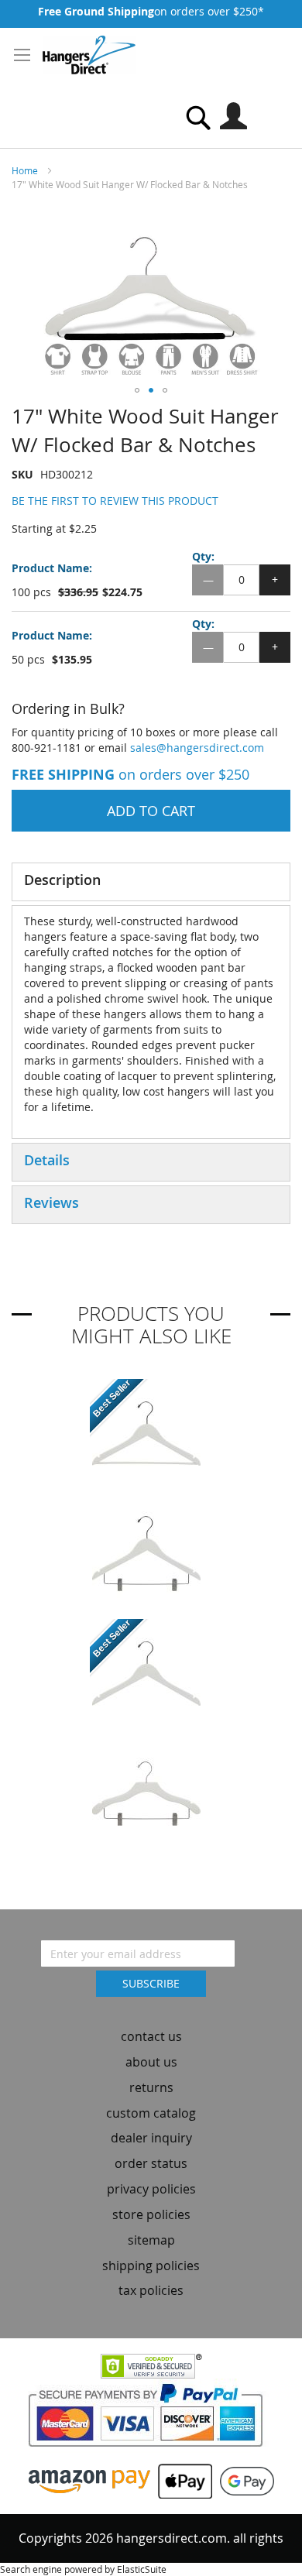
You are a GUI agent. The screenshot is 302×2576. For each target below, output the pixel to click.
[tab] (151, 882)
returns (151, 2087)
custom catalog (151, 2113)
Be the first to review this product (115, 501)
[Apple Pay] (181, 2480)
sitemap (151, 2240)
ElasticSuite (142, 2569)
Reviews (51, 1202)
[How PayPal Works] (151, 2420)
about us (151, 2062)
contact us (151, 2036)
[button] (137, 390)
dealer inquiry (151, 2138)
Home (25, 170)
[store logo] (89, 55)
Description (62, 880)
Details (47, 1160)
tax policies (151, 2290)
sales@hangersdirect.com (197, 748)
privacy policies (151, 2189)
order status (151, 2163)
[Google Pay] (243, 2480)
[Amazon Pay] (89, 2480)
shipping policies (151, 2266)
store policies (151, 2214)
